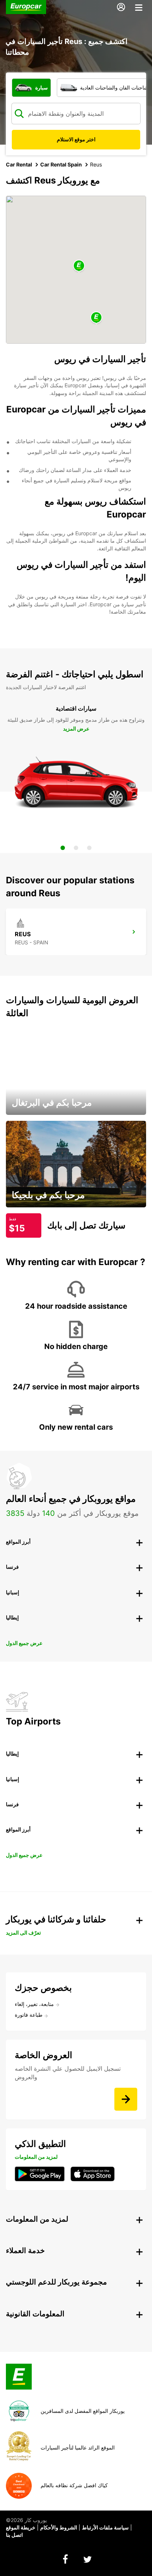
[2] (76, 848)
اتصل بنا (14, 2535)
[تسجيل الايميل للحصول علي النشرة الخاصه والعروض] (126, 2099)
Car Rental (19, 164)
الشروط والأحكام (59, 2527)
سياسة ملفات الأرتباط (105, 2527)
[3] (89, 848)
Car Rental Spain (61, 164)
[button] (79, 266)
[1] (63, 848)
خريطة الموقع (21, 2527)
